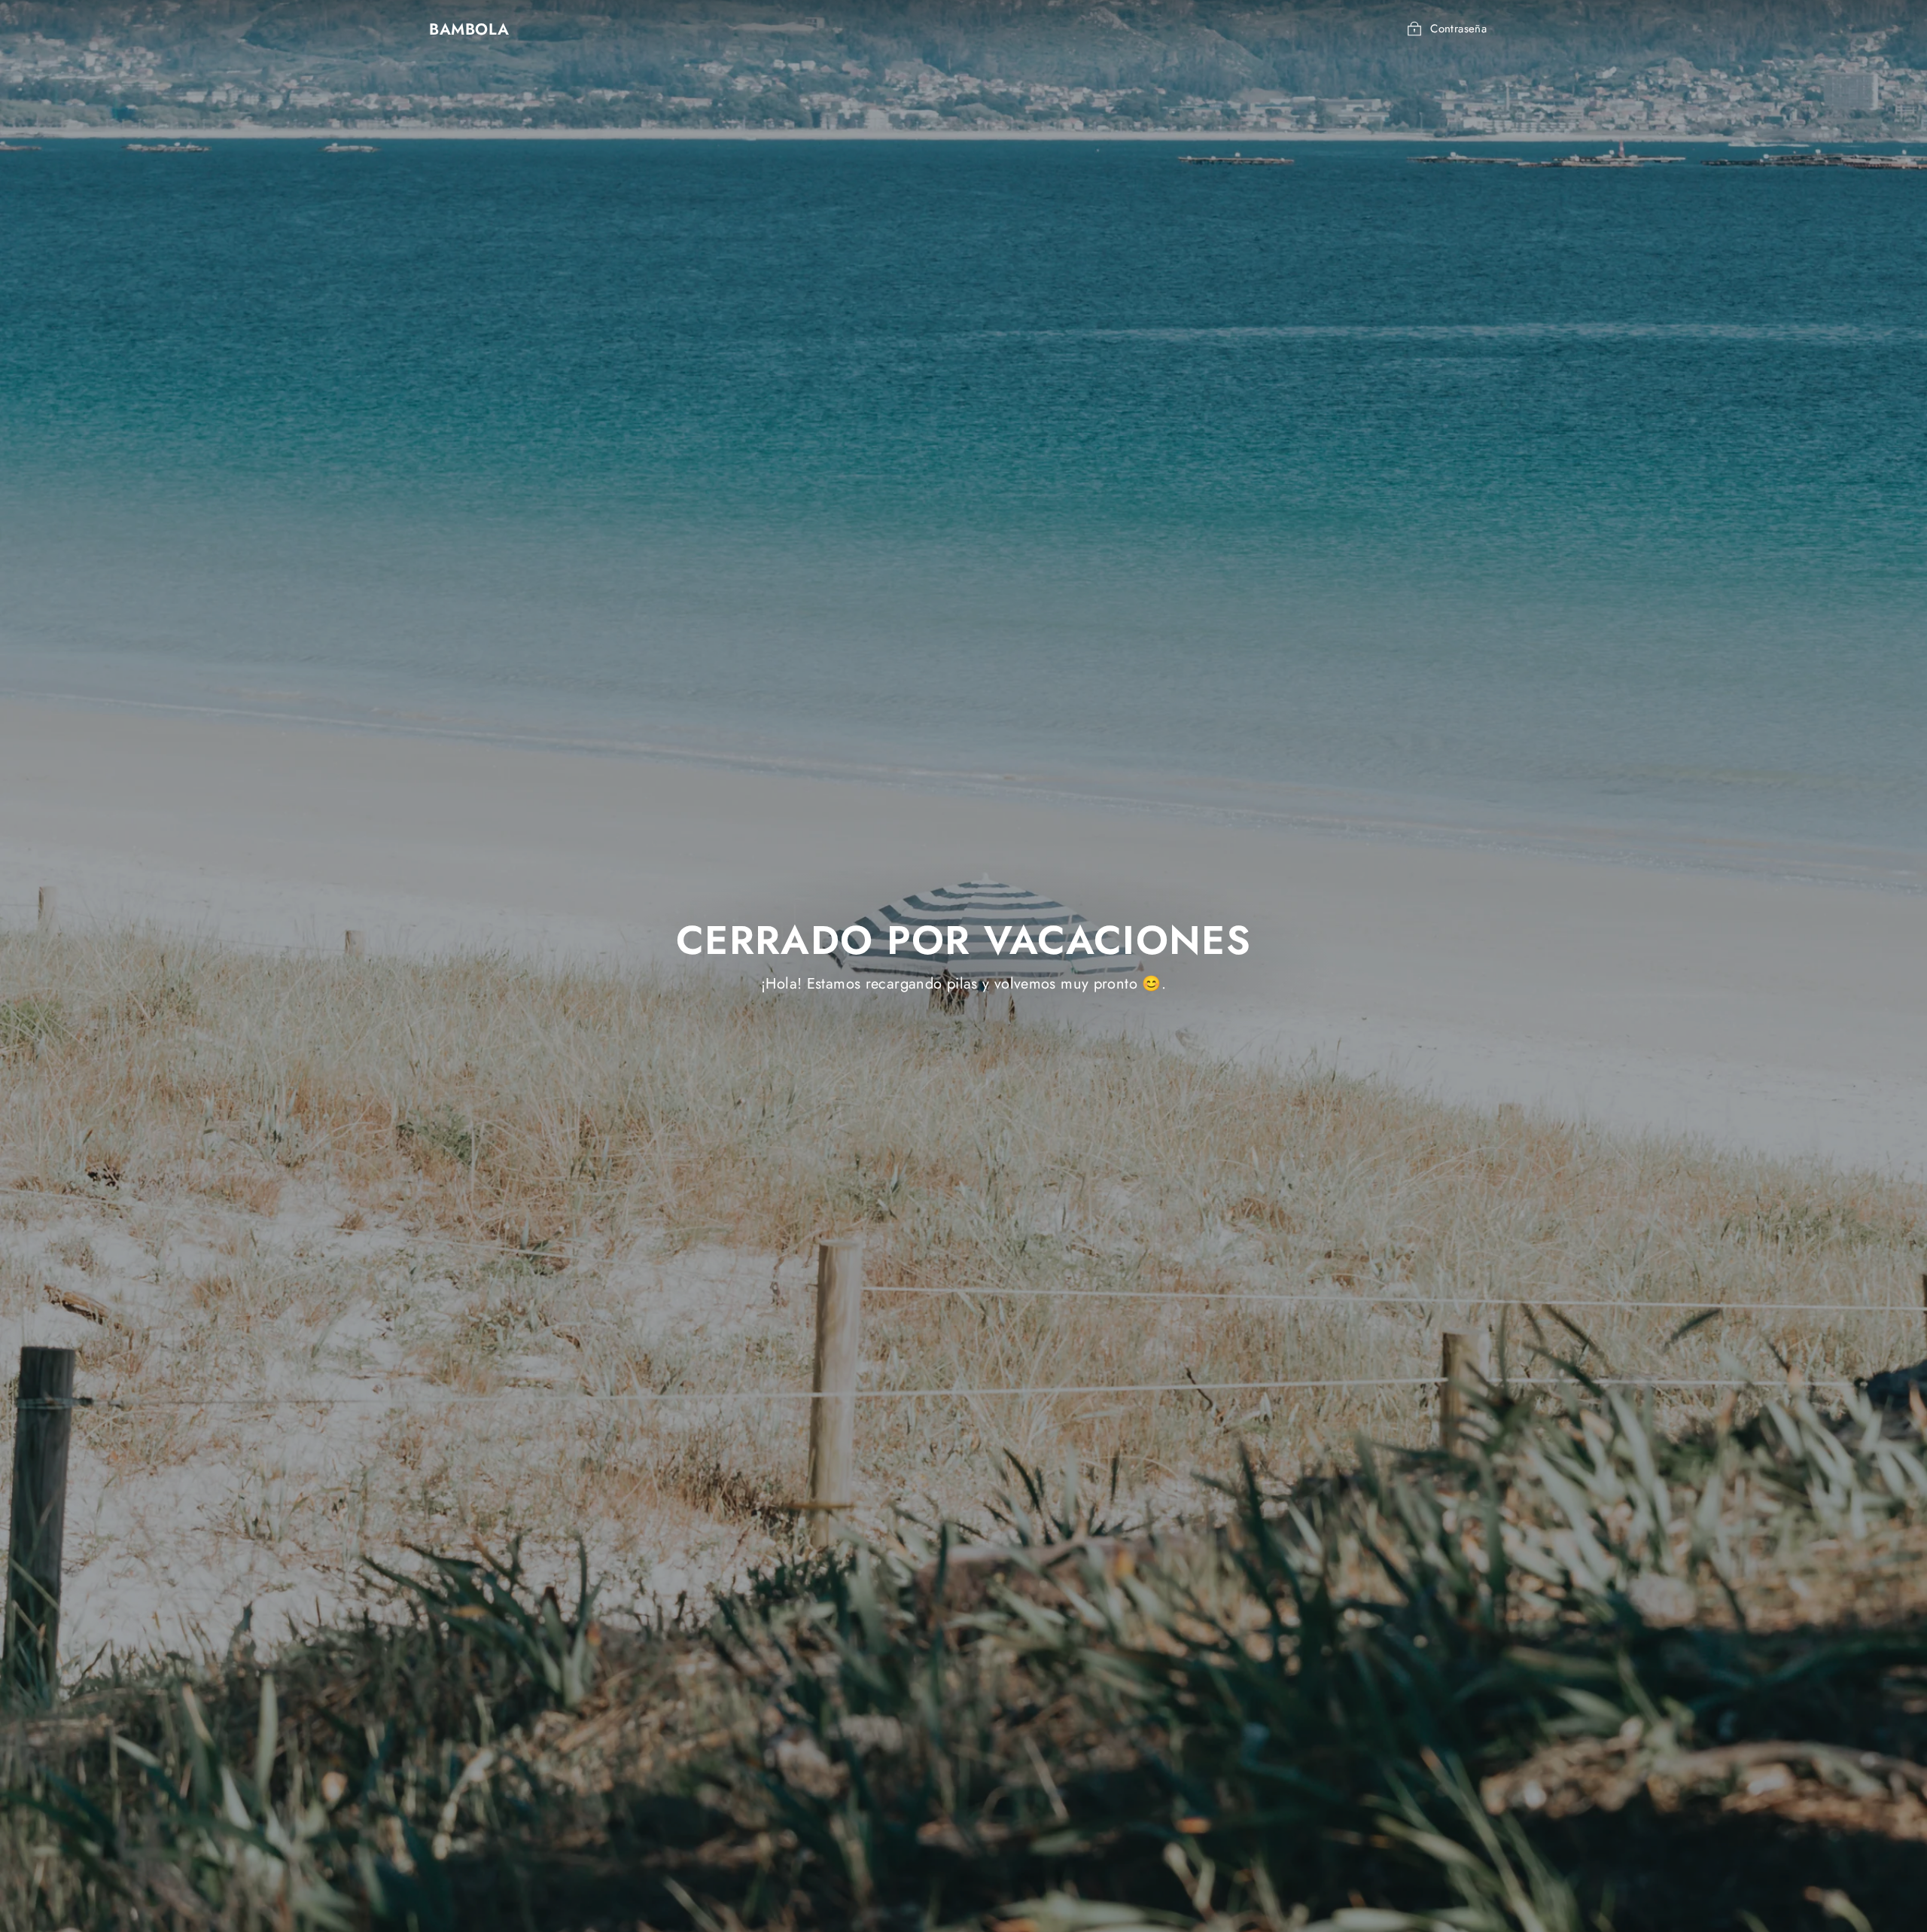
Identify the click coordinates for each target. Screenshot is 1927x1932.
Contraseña (1458, 29)
